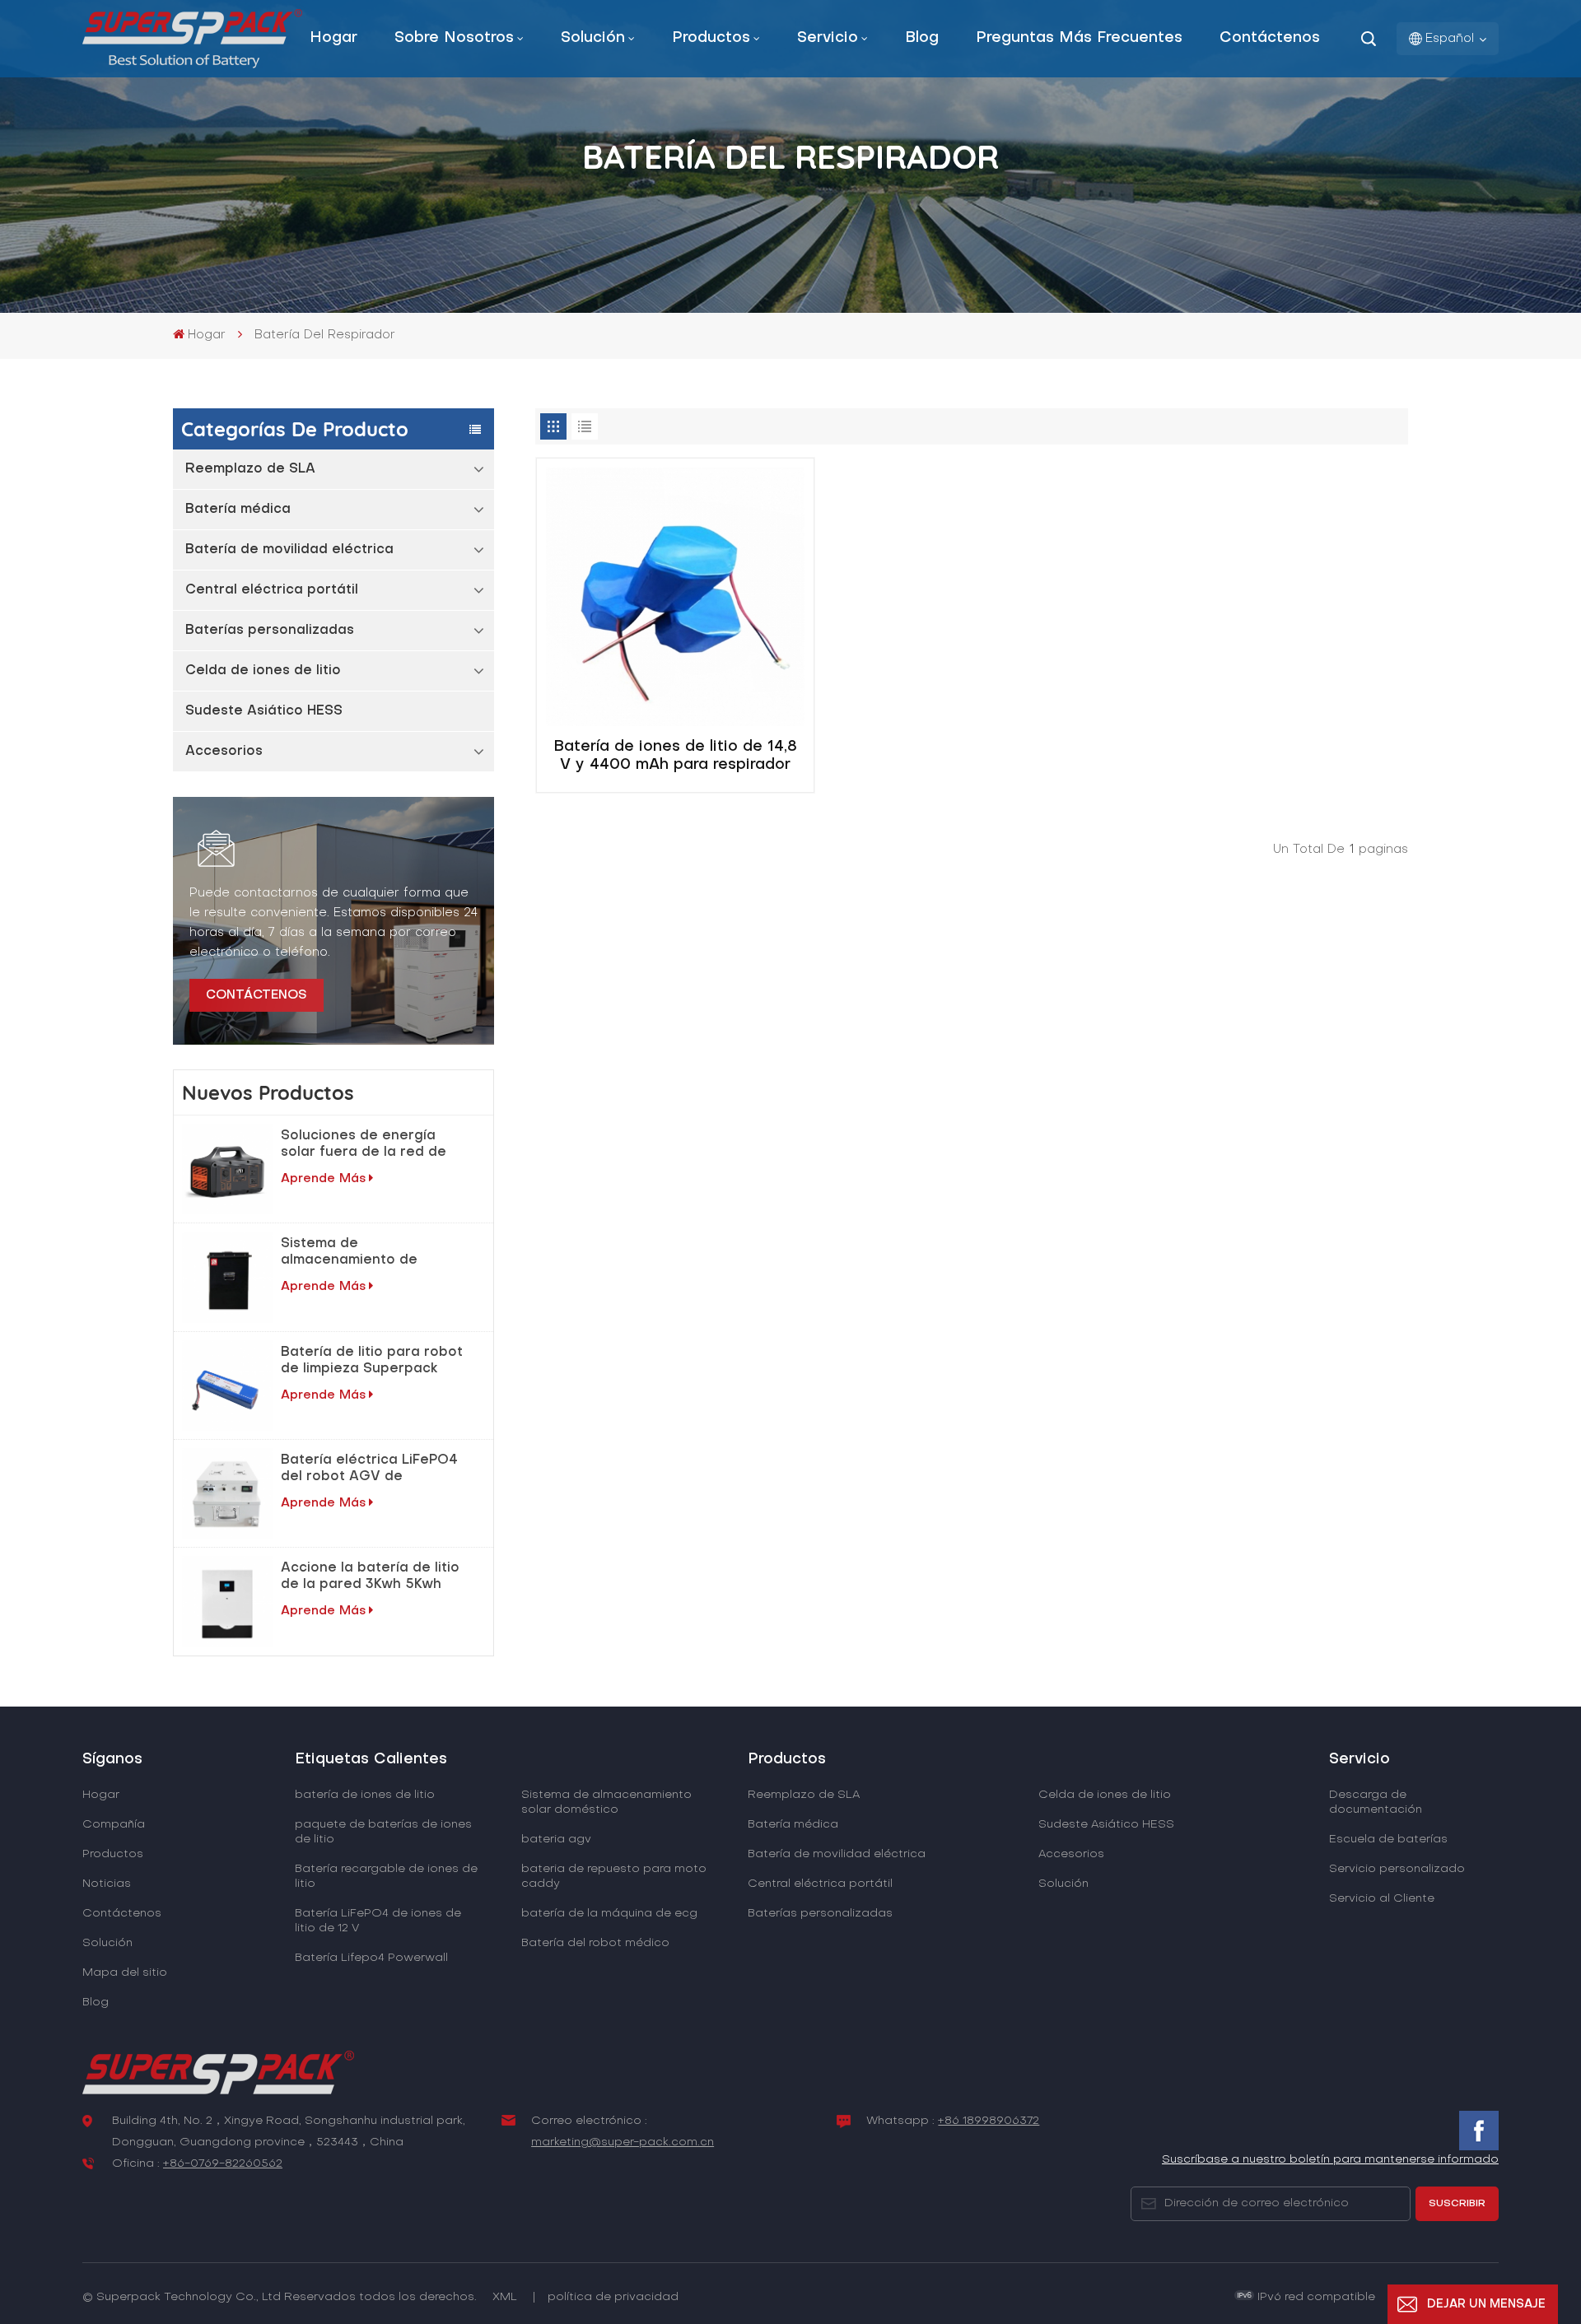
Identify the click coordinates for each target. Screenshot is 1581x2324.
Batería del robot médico (595, 1943)
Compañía (114, 1825)
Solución (593, 38)
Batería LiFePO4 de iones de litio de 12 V (378, 1921)
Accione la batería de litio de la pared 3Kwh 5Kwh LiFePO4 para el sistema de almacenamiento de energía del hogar (370, 1577)
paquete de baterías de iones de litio (383, 1832)
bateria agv (556, 1840)
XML (505, 2297)
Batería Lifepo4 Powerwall (371, 1958)
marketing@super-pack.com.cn (623, 2142)
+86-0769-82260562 (223, 2164)
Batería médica (238, 510)
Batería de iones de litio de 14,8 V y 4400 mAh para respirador (675, 756)
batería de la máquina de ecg (609, 1914)
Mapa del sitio (125, 1973)
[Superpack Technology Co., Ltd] (192, 65)
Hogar (333, 38)
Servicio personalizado (1397, 1869)
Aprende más (323, 1179)
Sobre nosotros (454, 38)
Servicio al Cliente (1382, 1899)
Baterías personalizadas (270, 631)
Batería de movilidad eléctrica (289, 550)
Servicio (828, 38)
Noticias (107, 1884)
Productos (711, 38)
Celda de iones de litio (263, 671)
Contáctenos (1270, 38)
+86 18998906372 (989, 2121)
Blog (922, 38)
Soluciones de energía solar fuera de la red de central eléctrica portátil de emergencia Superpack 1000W (373, 1145)
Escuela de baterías (1388, 1840)
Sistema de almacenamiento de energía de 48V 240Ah (359, 1253)
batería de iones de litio (365, 1795)
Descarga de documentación (1376, 1802)
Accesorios (224, 752)
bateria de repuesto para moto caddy (614, 1877)
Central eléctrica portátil (272, 590)
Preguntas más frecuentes (1079, 38)
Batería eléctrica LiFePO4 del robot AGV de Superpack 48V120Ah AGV (373, 1469)
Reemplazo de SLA (250, 469)
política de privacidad (613, 2297)
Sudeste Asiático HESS (264, 711)
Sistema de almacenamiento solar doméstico (606, 1802)
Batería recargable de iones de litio (386, 1877)
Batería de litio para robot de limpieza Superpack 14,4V (372, 1362)
